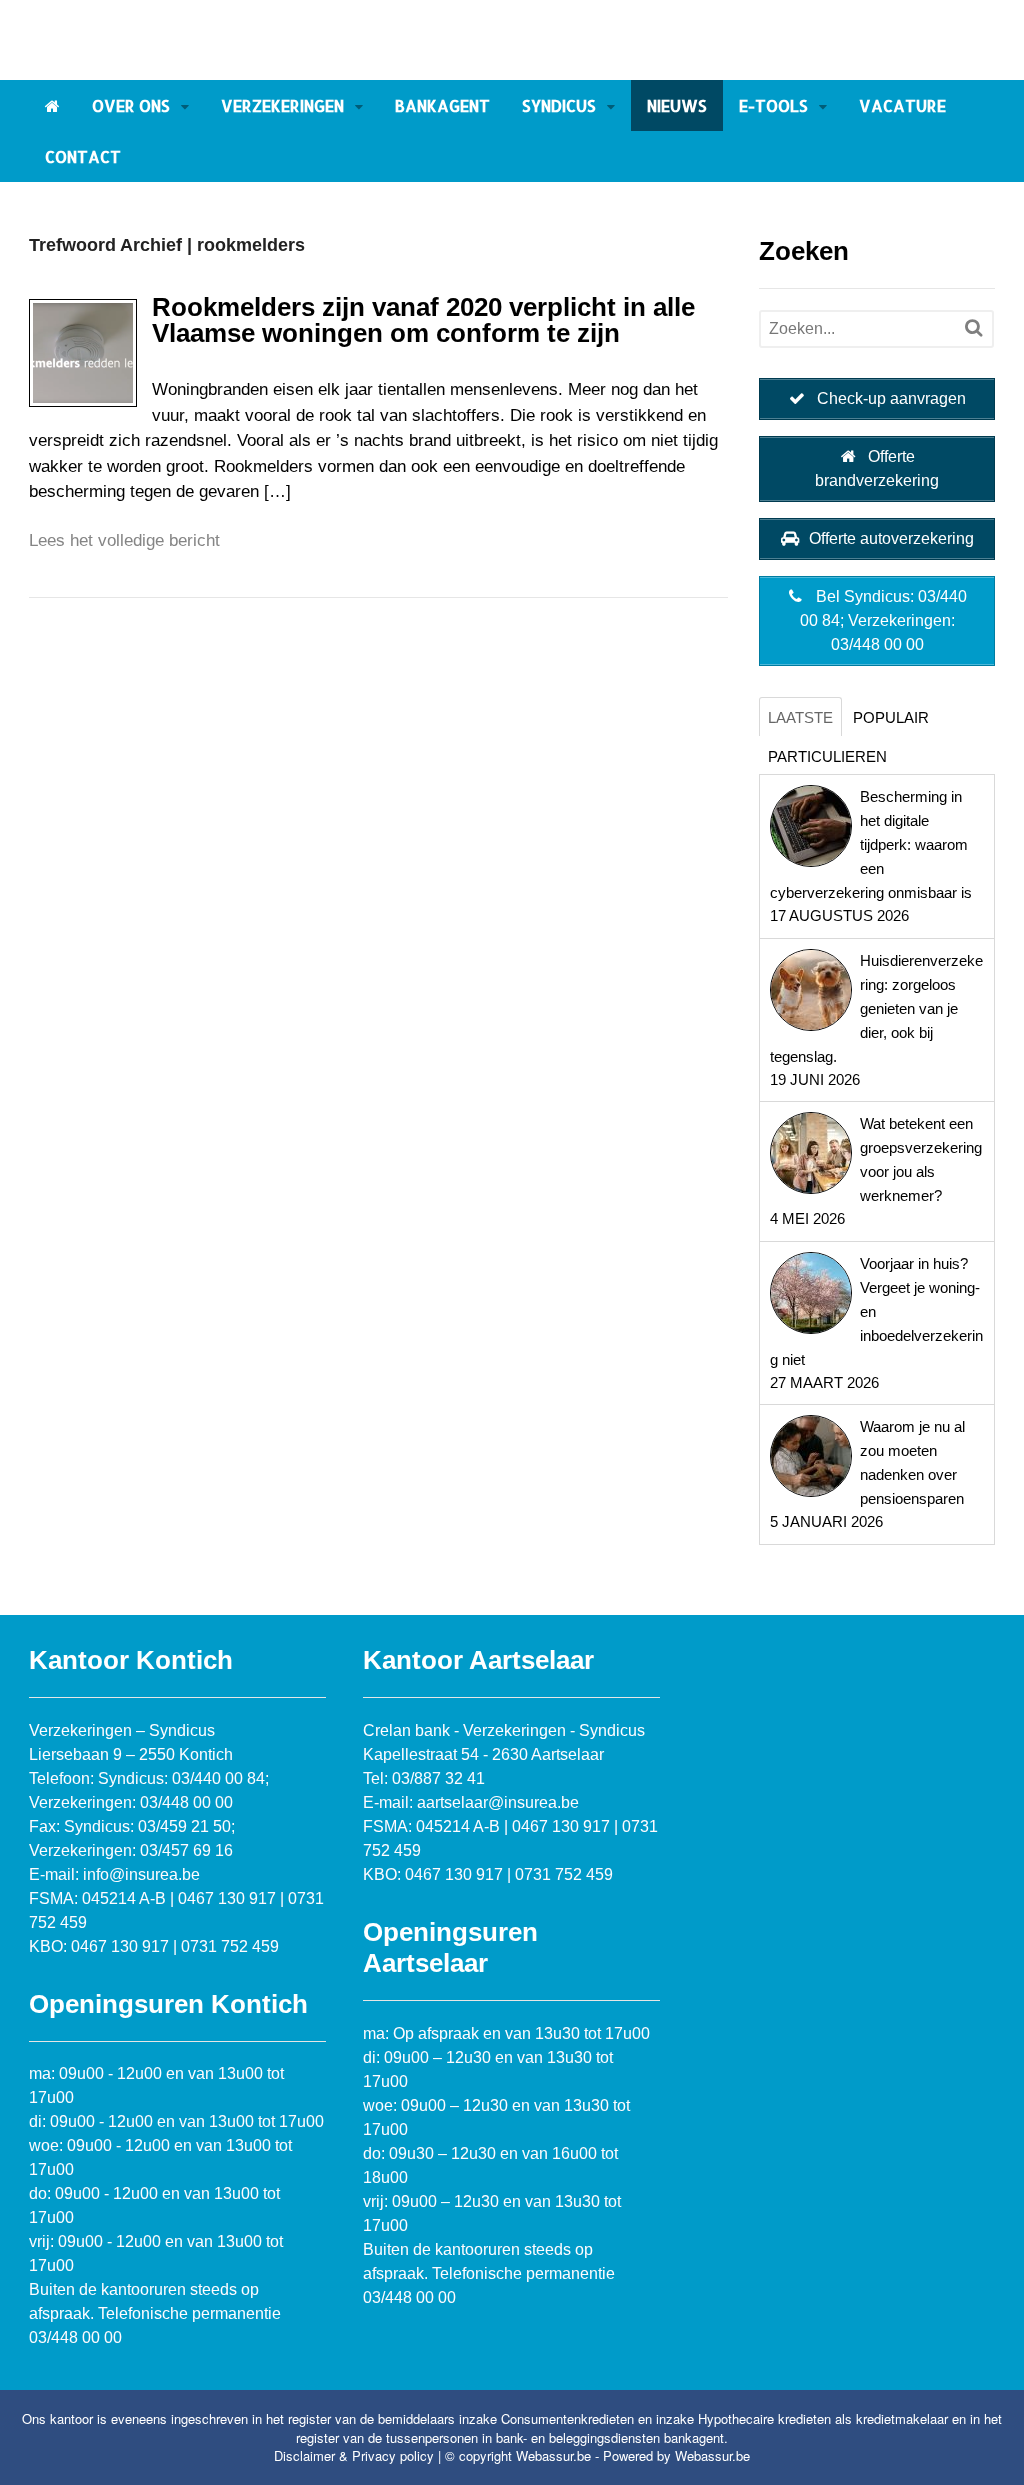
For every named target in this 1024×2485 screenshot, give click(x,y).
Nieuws (677, 105)
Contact (83, 156)
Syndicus (559, 105)
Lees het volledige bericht (124, 540)
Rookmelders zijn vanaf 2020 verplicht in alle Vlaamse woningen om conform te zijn (423, 320)
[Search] (973, 328)
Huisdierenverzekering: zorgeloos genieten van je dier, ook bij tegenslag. (876, 1008)
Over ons (131, 105)
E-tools (773, 105)
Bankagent (442, 105)
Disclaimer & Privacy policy (354, 2455)
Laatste (800, 717)
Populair (891, 717)
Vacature (902, 105)
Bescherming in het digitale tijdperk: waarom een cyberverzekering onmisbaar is (871, 844)
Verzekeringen (282, 105)
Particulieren (827, 756)
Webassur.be (712, 2455)
